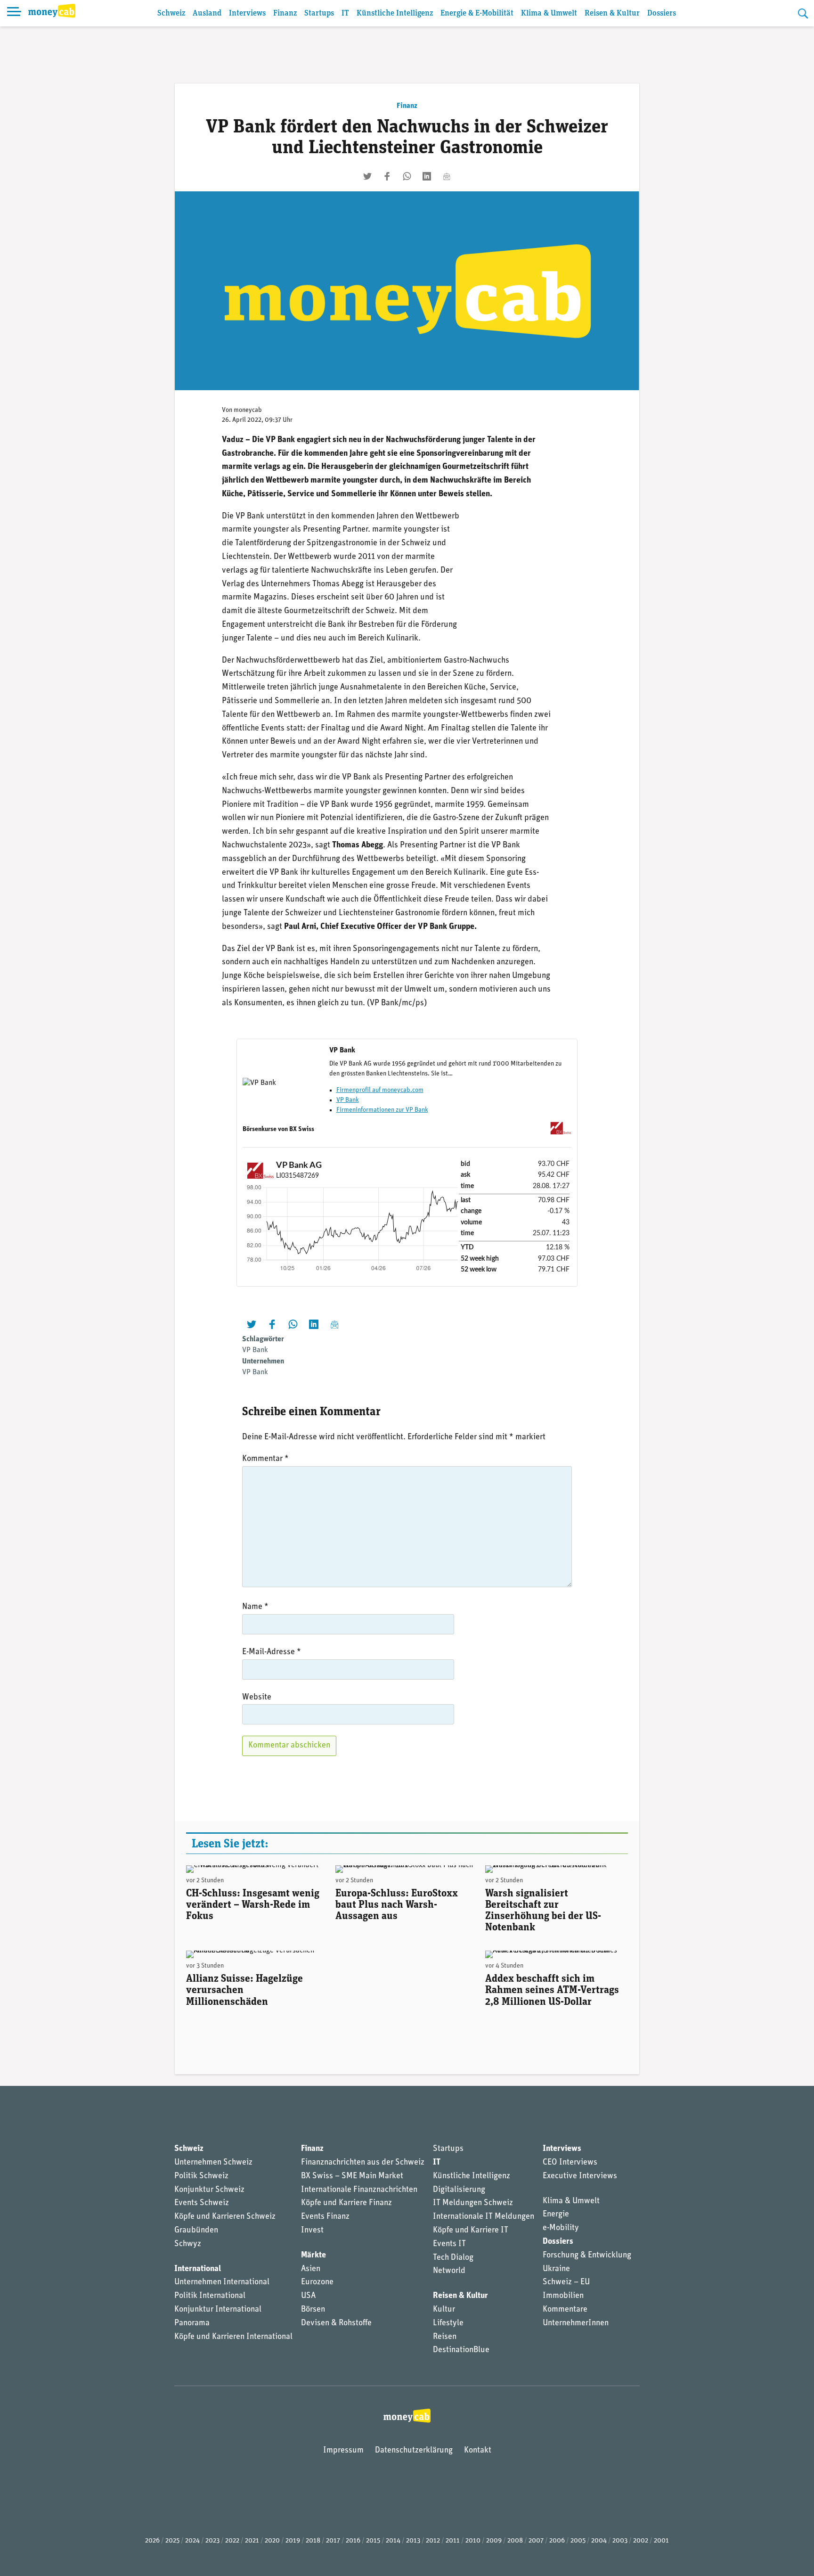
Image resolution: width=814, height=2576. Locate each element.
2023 (212, 2541)
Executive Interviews (580, 2176)
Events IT (449, 2244)
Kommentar (265, 1459)
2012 (433, 2541)
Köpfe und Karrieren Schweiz (225, 2217)
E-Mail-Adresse (272, 1652)
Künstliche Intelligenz (395, 13)
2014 (393, 2541)
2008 (515, 2541)
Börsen (313, 2310)
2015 (373, 2541)
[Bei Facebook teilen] (387, 176)
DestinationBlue (461, 2350)
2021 (252, 2541)
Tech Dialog (453, 2258)
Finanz (285, 13)
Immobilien (563, 2296)
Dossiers (662, 13)
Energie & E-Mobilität (477, 13)
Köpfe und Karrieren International (233, 2337)
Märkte (313, 2256)
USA (308, 2296)
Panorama (192, 2323)
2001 (661, 2541)
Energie (556, 2215)
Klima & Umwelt (549, 13)
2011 (453, 2541)
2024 (192, 2541)
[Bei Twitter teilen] (367, 176)
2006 (557, 2541)
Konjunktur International (218, 2310)
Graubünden (196, 2231)
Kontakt (478, 2451)
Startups (319, 13)
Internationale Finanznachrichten (359, 2190)
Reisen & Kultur (612, 13)
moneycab (248, 410)
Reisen (445, 2337)
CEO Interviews (570, 2163)
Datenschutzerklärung (414, 2451)
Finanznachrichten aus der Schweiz (363, 2163)
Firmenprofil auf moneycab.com (380, 1090)
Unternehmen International (222, 2282)
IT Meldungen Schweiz (473, 2203)
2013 (413, 2541)
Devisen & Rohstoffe (336, 2323)
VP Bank (348, 1100)
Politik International (210, 2296)
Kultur (444, 2310)
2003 (620, 2541)
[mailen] (447, 176)
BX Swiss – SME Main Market (352, 2176)
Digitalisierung (459, 2190)
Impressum (343, 2451)
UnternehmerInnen (576, 2323)
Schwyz (188, 2244)
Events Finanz (325, 2217)
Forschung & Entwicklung (587, 2256)
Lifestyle (448, 2323)
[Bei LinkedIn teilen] (427, 176)
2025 (172, 2541)
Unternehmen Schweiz (213, 2163)
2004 (599, 2541)
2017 (333, 2541)
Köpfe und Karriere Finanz (346, 2203)
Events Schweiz (202, 2203)
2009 (494, 2541)
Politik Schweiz (201, 2176)
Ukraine (556, 2269)
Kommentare (565, 2310)
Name (255, 1607)
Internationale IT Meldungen (484, 2217)
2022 (232, 2541)
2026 (152, 2541)
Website (257, 1698)
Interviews (247, 13)
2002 (641, 2541)
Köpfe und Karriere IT (471, 2231)
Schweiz (171, 13)
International (198, 2269)
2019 (293, 2541)
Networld (449, 2271)
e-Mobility (561, 2228)
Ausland (207, 13)
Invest (312, 2231)
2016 (353, 2541)
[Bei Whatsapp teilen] (407, 176)
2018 (313, 2541)
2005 (578, 2541)
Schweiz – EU (566, 2282)
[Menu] (14, 13)
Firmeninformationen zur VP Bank (382, 1110)
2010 (473, 2541)
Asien (311, 2269)
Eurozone (317, 2282)
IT (345, 13)
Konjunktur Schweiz (209, 2190)
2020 (272, 2541)
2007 (536, 2541)
